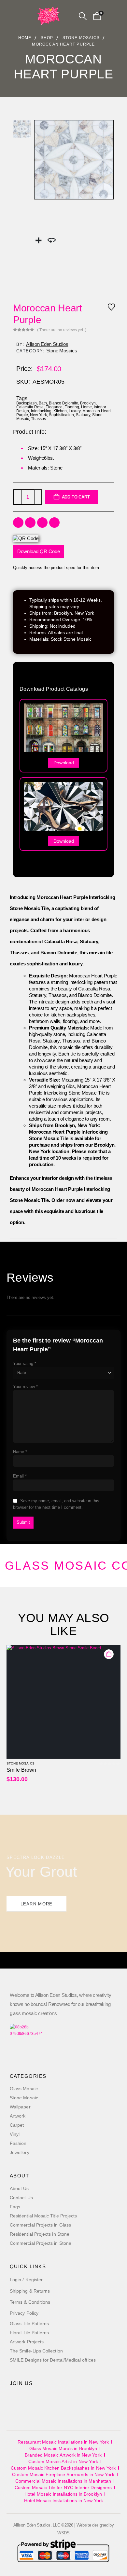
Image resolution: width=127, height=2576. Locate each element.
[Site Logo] (49, 16)
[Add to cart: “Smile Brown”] (109, 1654)
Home (86, 407)
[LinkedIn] (62, 2403)
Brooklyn (88, 403)
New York (38, 415)
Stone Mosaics (62, 351)
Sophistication (61, 415)
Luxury (75, 411)
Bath (43, 403)
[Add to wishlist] (111, 307)
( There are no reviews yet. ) (62, 330)
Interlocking (41, 411)
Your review (25, 1387)
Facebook (18, 523)
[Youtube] (32, 2403)
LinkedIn (42, 523)
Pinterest (54, 523)
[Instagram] (47, 2403)
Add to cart (76, 497)
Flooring (72, 407)
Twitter (30, 523)
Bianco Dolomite (63, 403)
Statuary (83, 415)
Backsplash (27, 403)
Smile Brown (21, 1770)
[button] (83, 16)
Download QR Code (39, 551)
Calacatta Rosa (30, 407)
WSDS (63, 2533)
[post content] (63, 1702)
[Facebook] (17, 2403)
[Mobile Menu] (28, 16)
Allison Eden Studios (47, 344)
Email (20, 1476)
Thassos (38, 419)
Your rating (25, 1363)
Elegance (54, 407)
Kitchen (60, 411)
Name (20, 1452)
